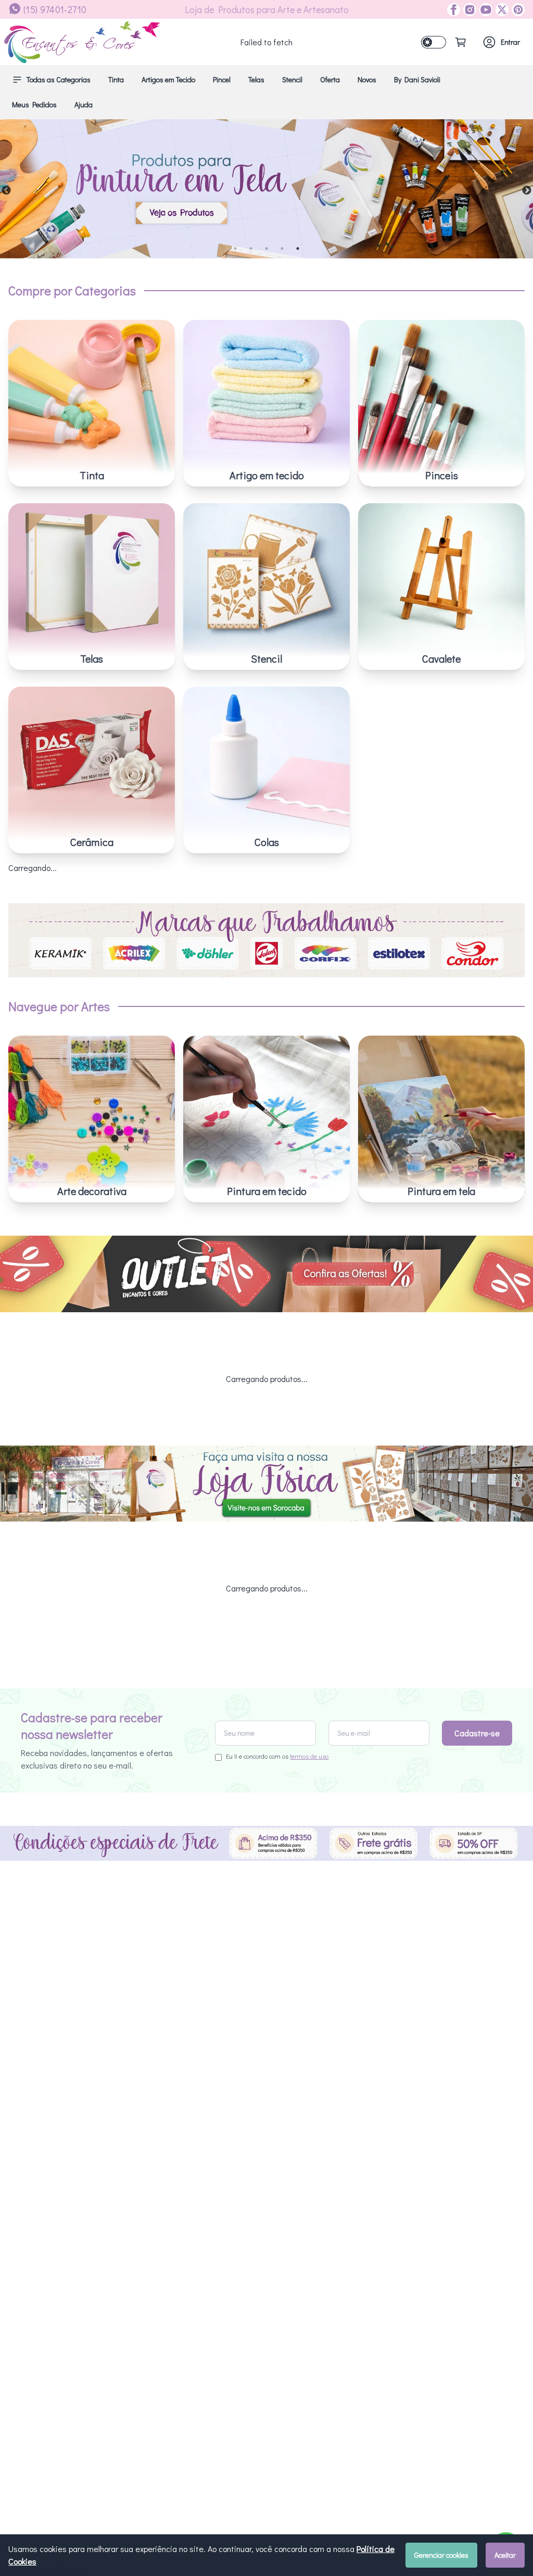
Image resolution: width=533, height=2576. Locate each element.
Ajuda (84, 104)
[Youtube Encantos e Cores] (484, 10)
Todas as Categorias (59, 79)
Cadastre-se (477, 1733)
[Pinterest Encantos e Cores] (517, 10)
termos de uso (309, 1756)
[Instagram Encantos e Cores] (468, 10)
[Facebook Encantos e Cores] (454, 10)
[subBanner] (266, 1274)
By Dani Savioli (417, 79)
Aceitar (505, 2555)
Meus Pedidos (34, 104)
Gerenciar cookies (441, 2555)
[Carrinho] (461, 42)
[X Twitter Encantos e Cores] (500, 10)
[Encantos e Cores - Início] (82, 42)
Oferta (330, 79)
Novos (367, 79)
